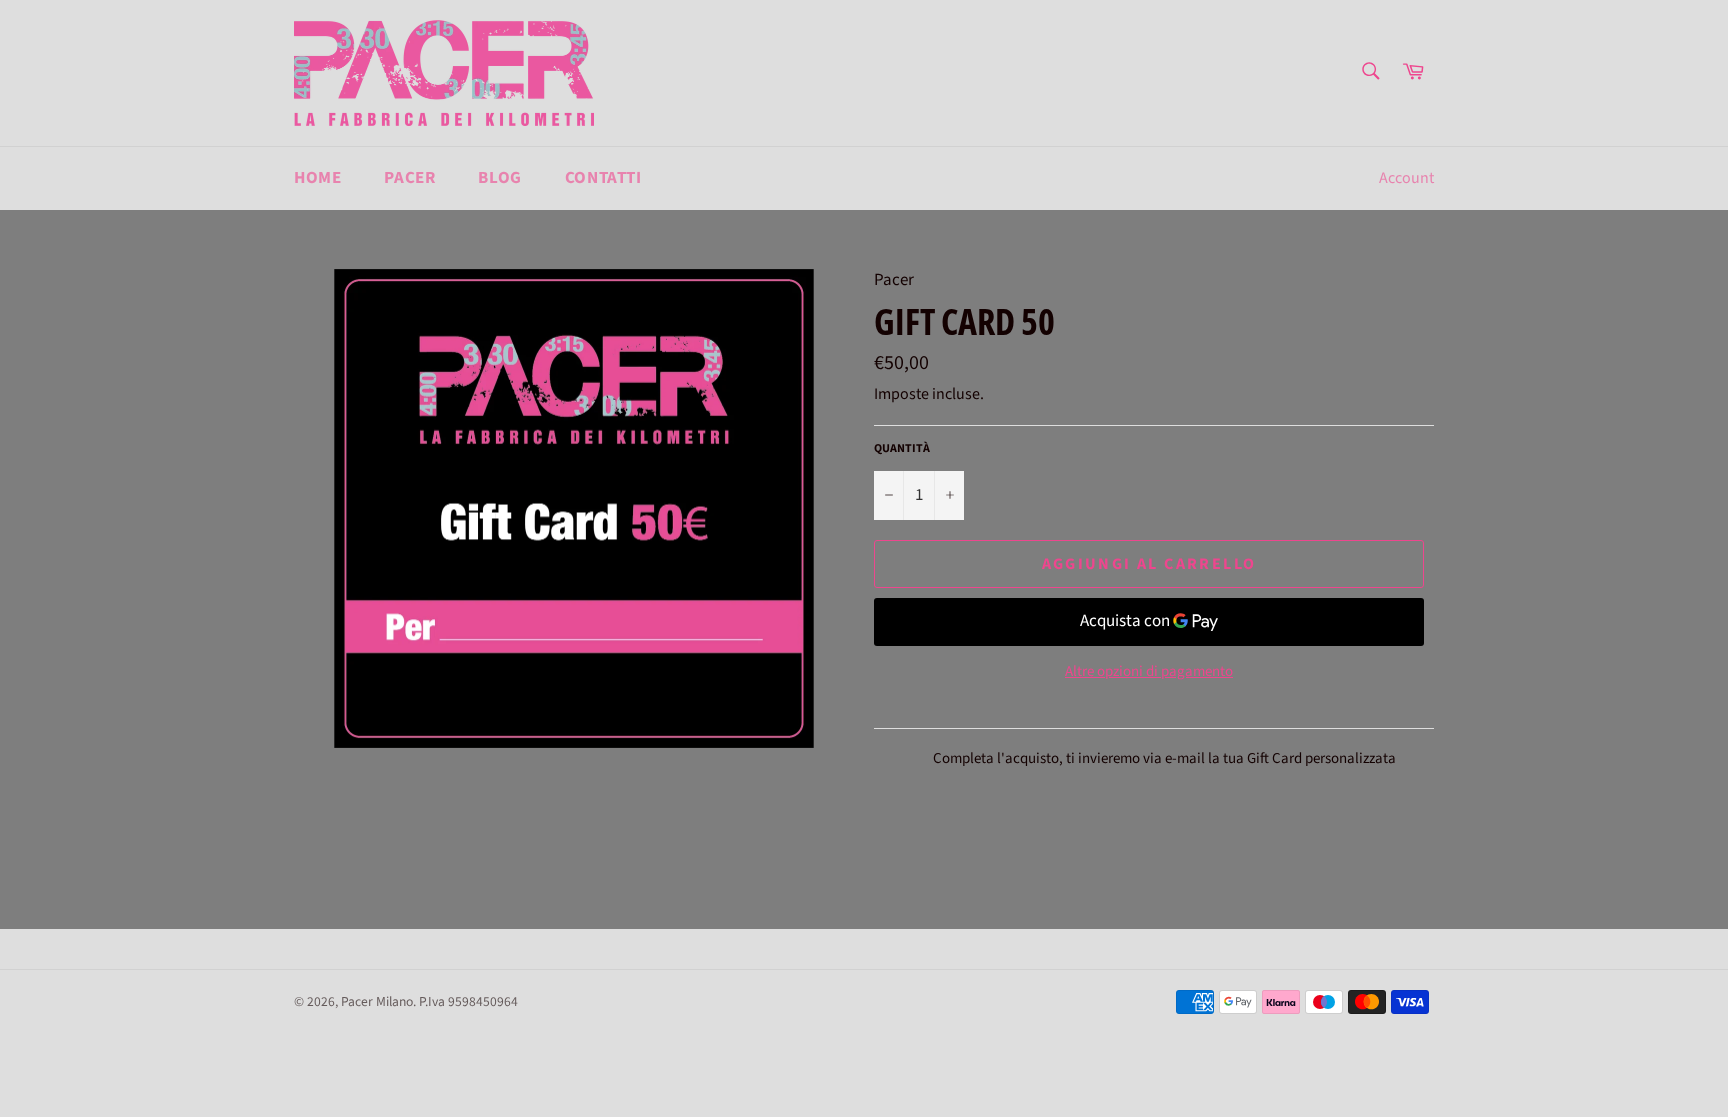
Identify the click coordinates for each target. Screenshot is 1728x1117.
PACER (409, 178)
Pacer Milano (377, 1001)
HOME (317, 178)
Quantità (902, 449)
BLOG (499, 178)
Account (1406, 178)
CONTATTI (603, 178)
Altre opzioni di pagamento (1149, 672)
